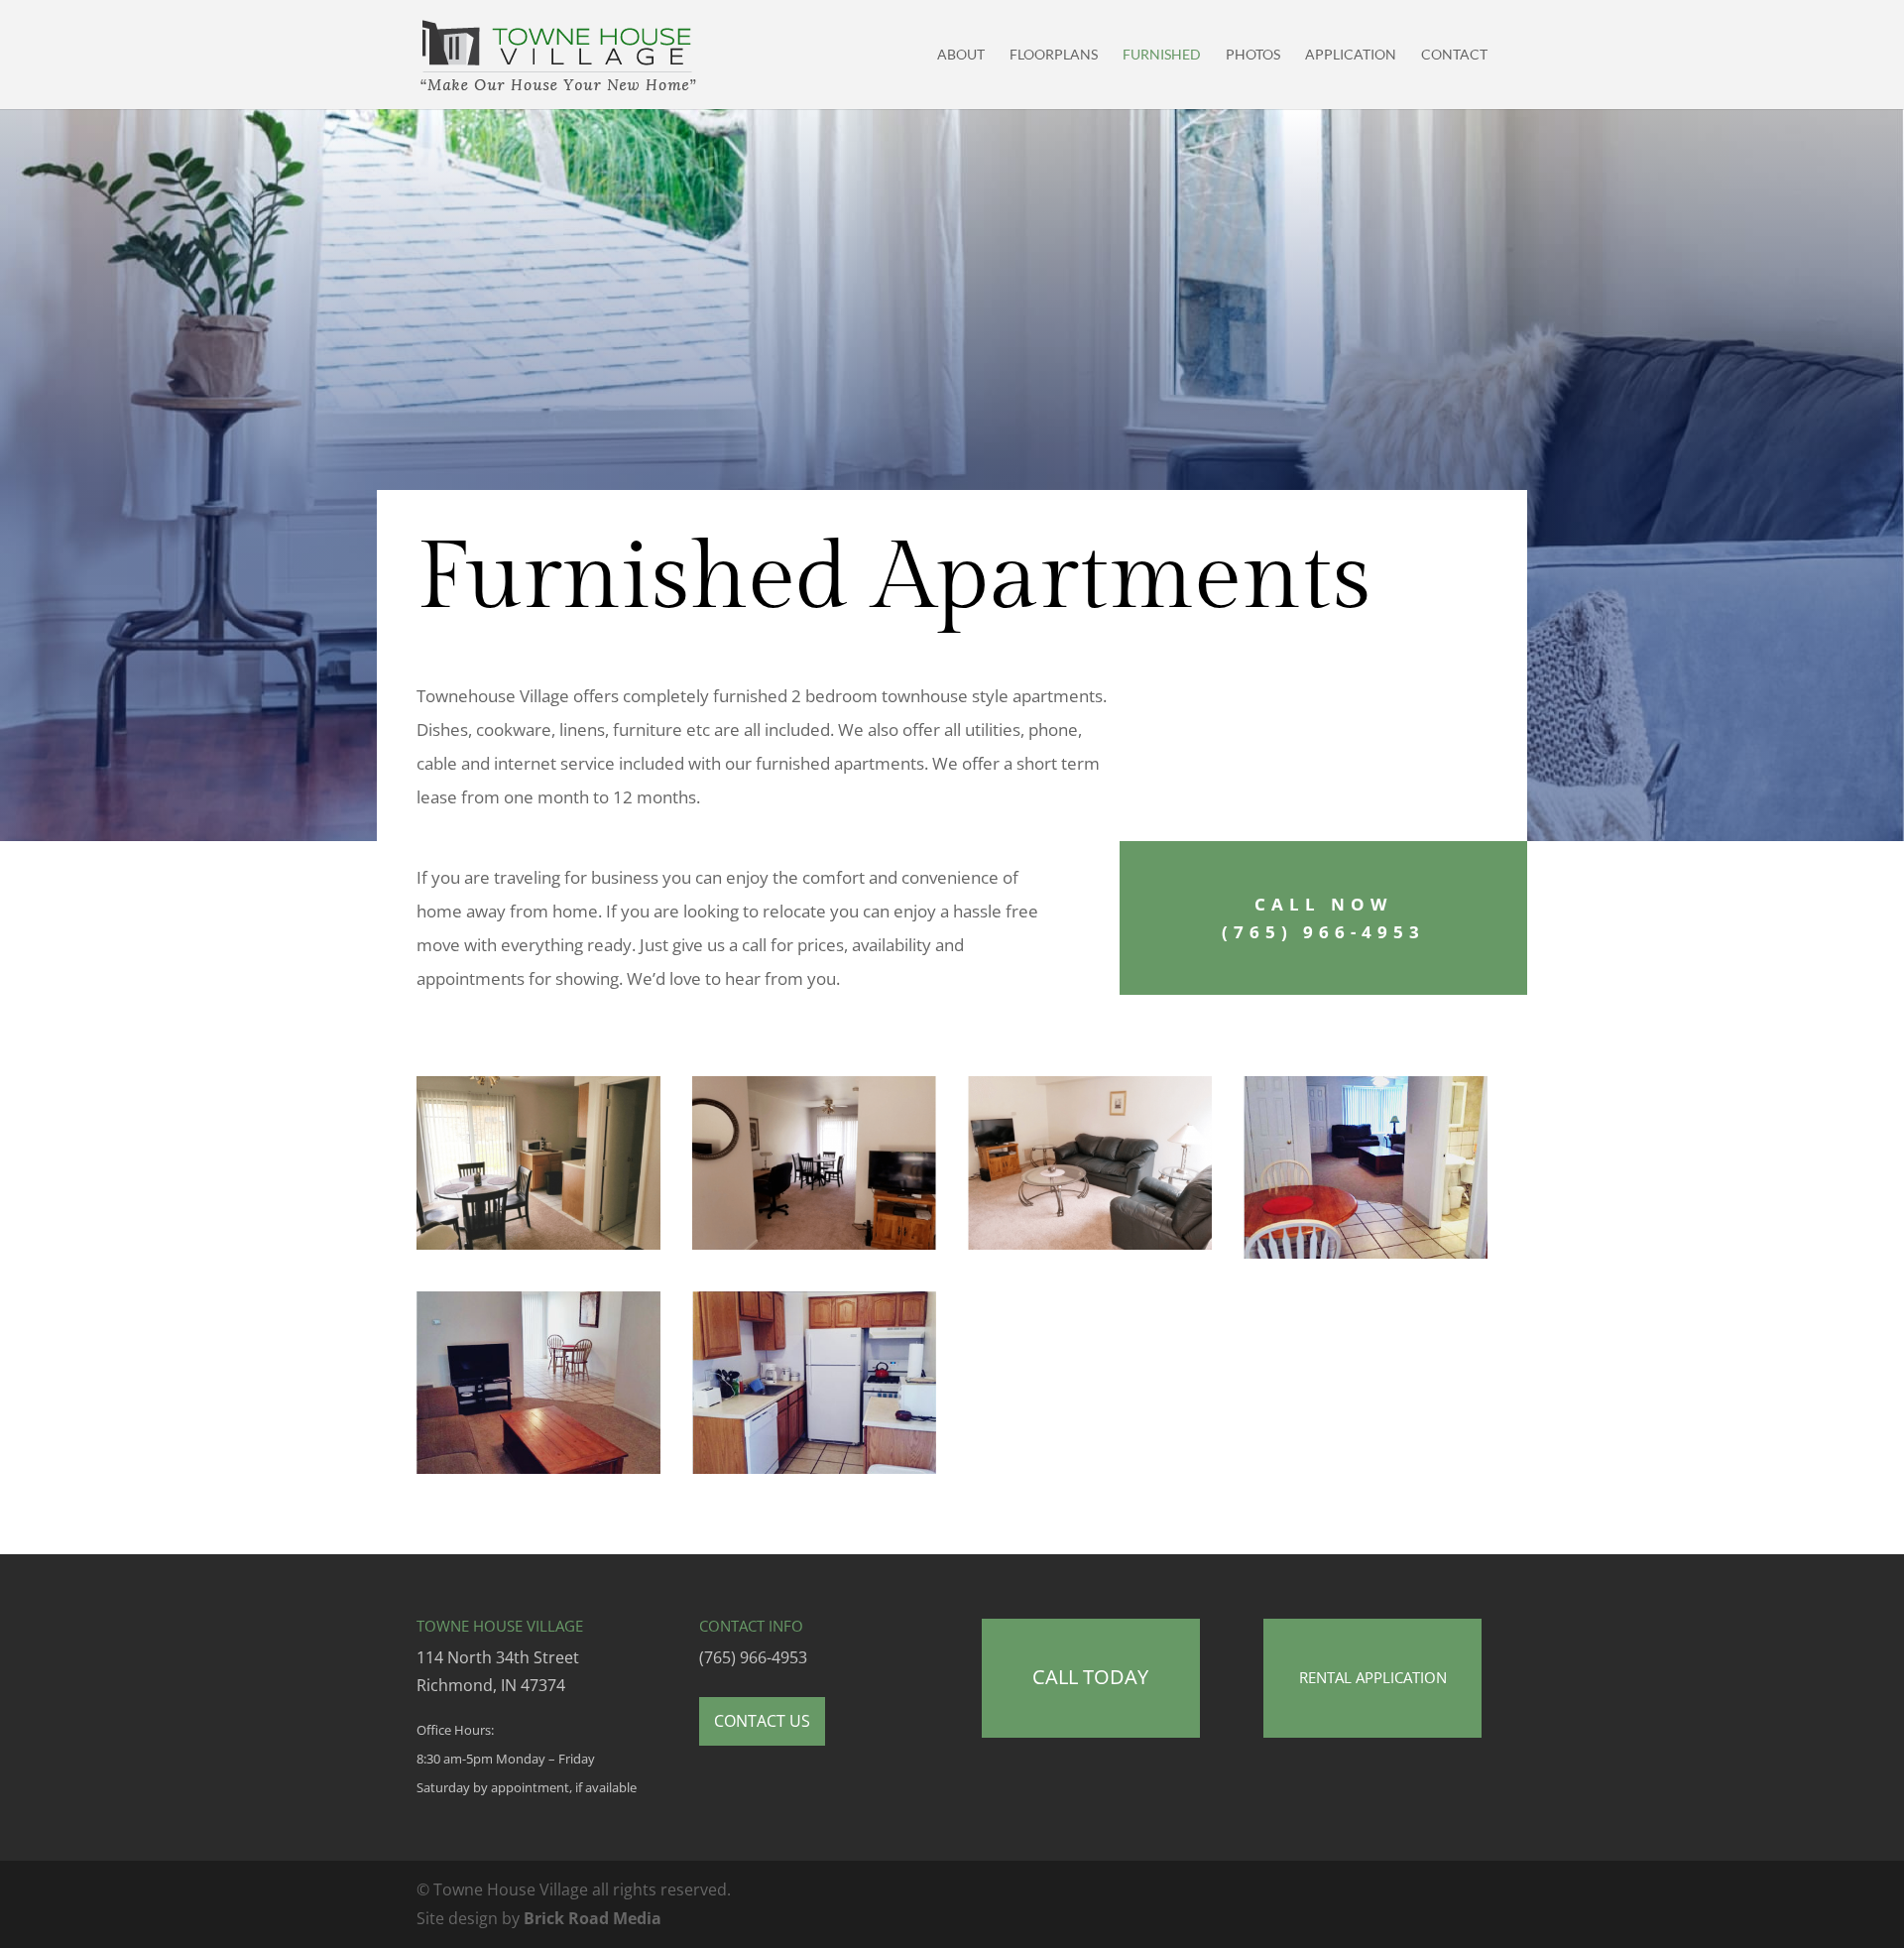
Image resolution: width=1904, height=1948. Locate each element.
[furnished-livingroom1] (1090, 1243)
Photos (1253, 55)
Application (1351, 55)
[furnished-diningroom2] (538, 1243)
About (961, 55)
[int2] (1366, 1252)
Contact (1454, 55)
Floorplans (1054, 55)
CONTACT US (762, 1721)
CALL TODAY (1090, 1677)
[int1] (538, 1467)
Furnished (1162, 55)
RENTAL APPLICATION (1373, 1677)
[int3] (814, 1467)
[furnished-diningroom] (814, 1243)
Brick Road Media (593, 1918)
